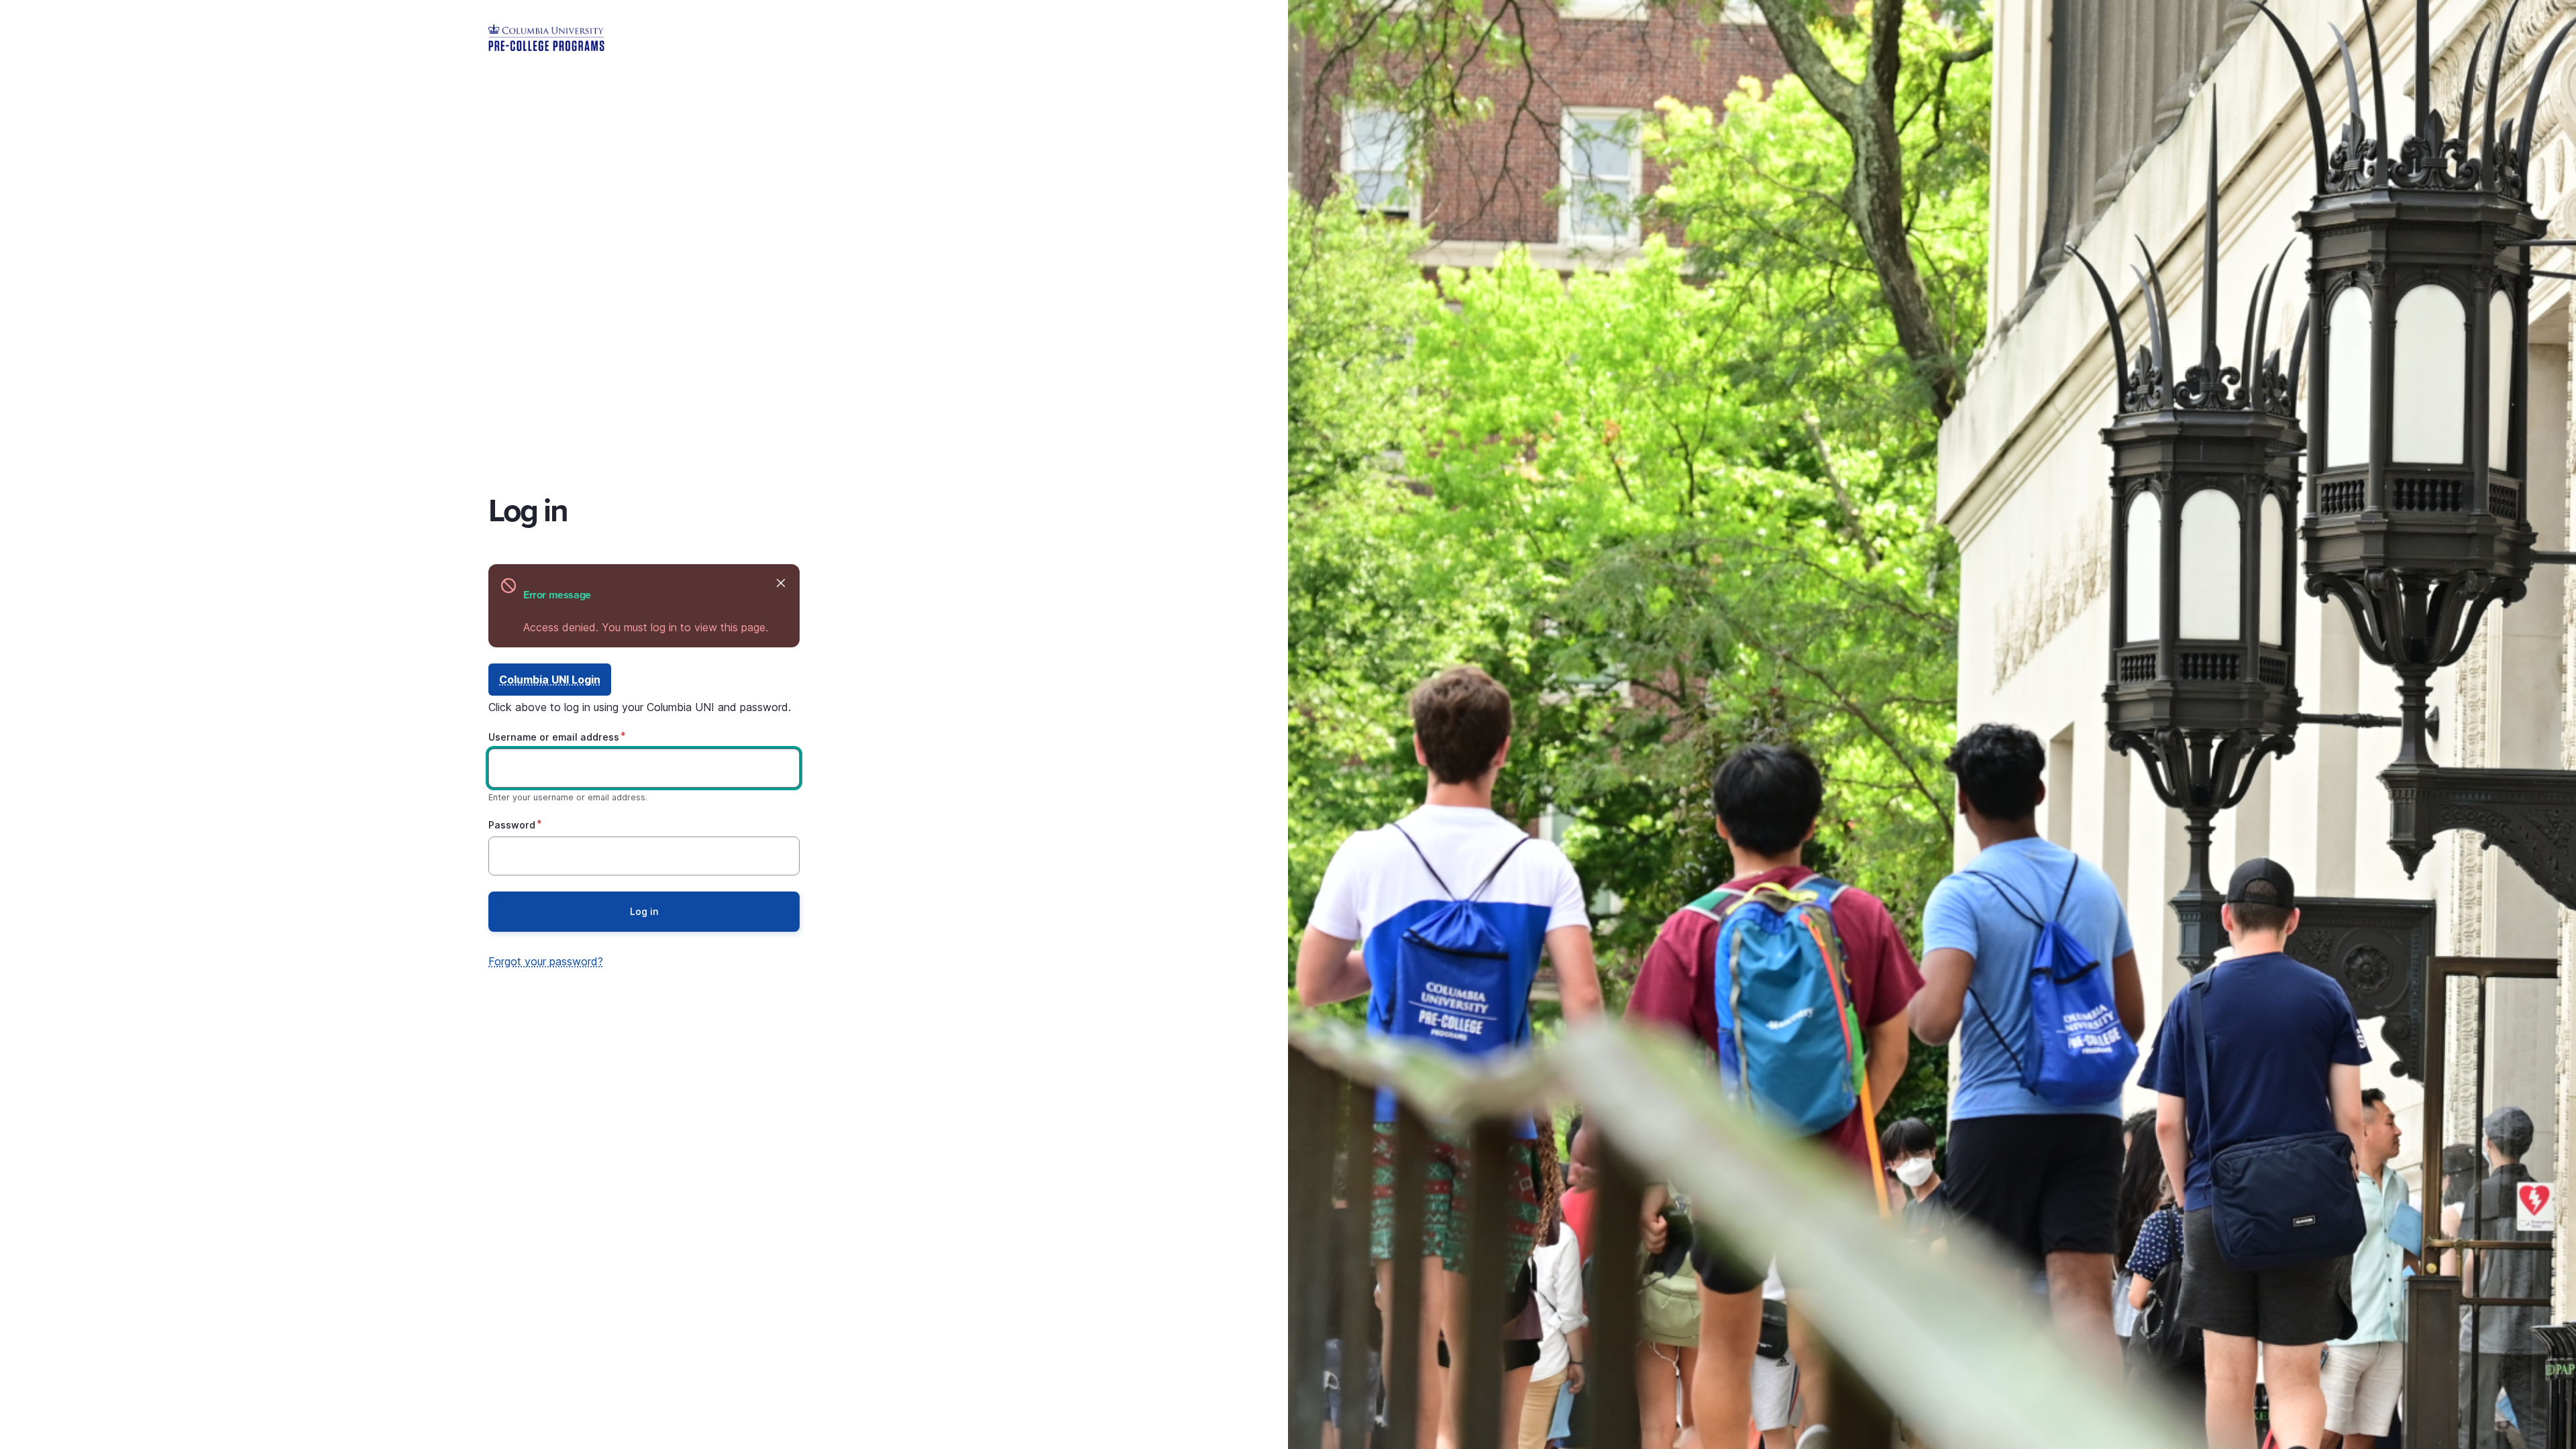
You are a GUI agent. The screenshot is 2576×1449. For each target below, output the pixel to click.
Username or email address (554, 737)
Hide (781, 583)
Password (512, 825)
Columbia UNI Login (550, 680)
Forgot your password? (546, 961)
